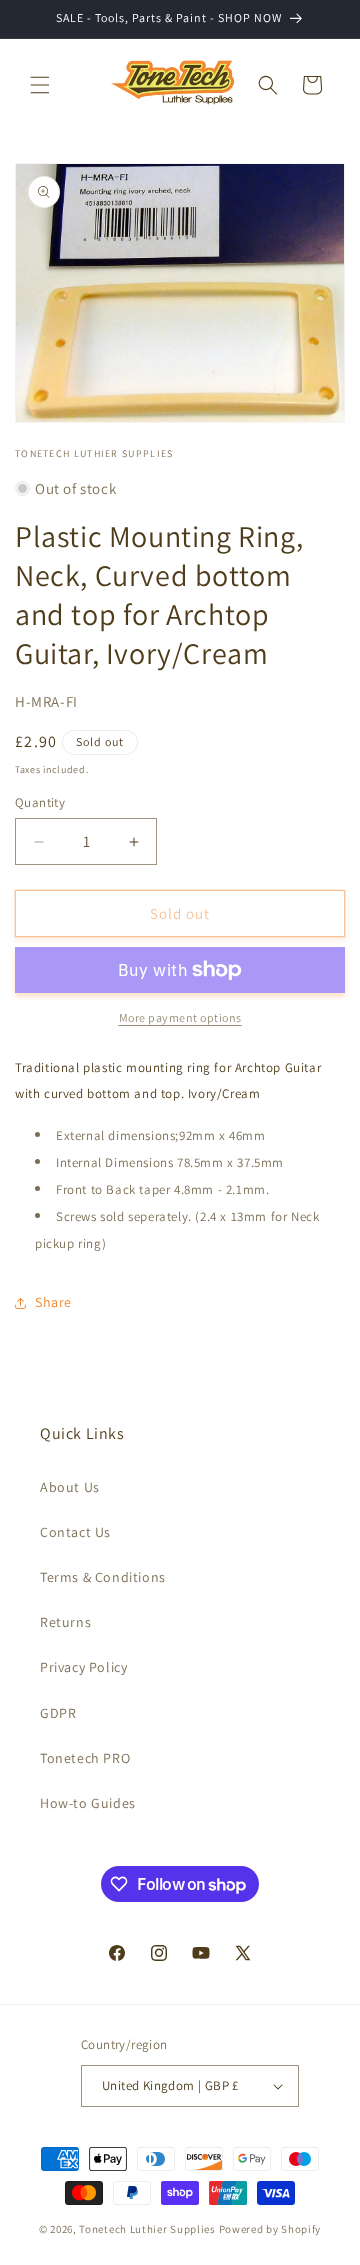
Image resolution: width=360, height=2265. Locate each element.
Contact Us (75, 1532)
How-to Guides (88, 1803)
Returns (65, 1622)
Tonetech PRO (85, 1758)
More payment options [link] (180, 1017)
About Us (70, 1487)
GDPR (58, 1713)
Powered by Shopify (270, 2229)
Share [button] (53, 1302)
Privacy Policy (83, 1667)
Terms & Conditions (103, 1577)
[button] (40, 85)
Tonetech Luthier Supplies (147, 2229)
